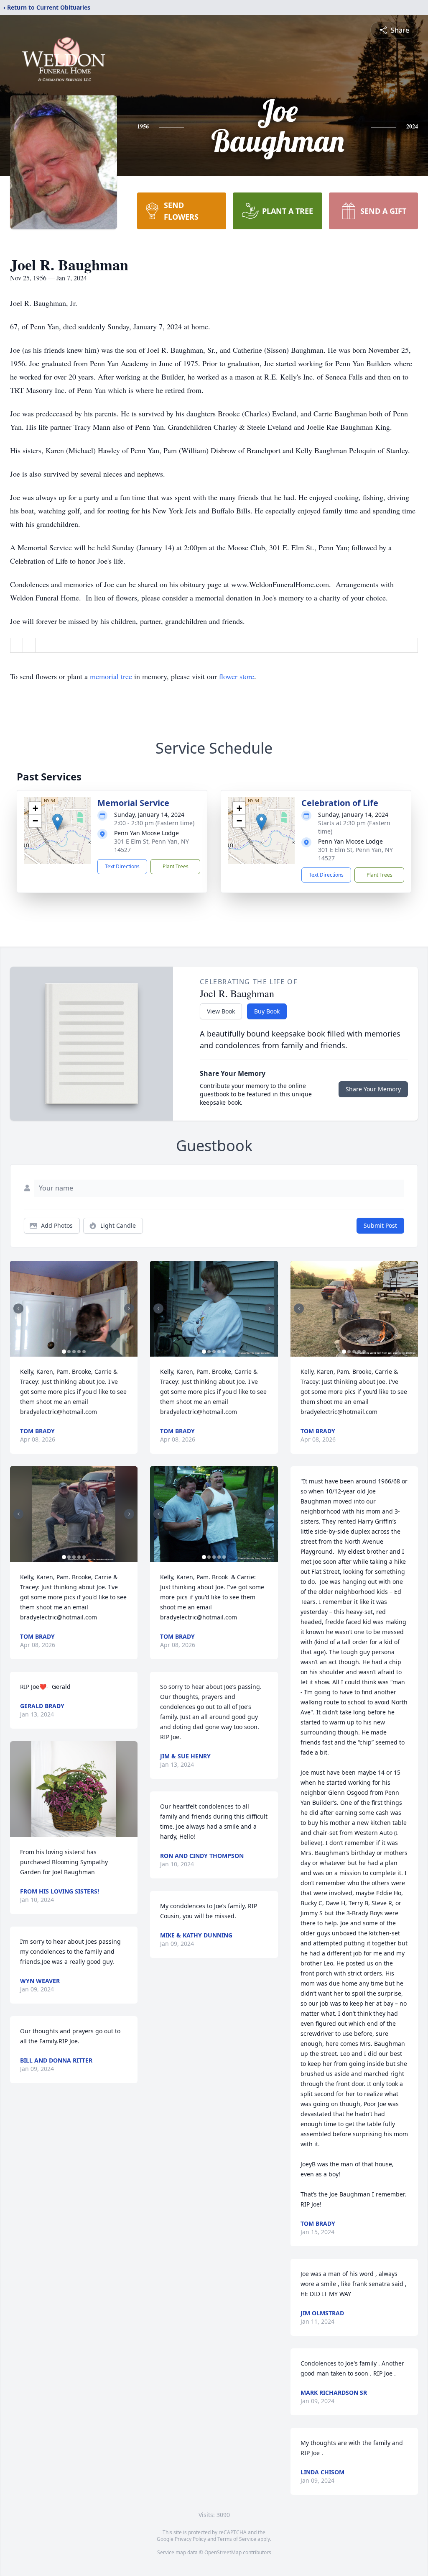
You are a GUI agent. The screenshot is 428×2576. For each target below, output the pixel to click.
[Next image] (129, 1309)
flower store (237, 676)
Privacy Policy (190, 2539)
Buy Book (267, 1011)
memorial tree (111, 676)
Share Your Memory (373, 1089)
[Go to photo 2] (69, 1352)
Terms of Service (237, 2539)
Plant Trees (176, 866)
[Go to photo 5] (84, 1352)
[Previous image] (18, 1309)
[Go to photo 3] (74, 1352)
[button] (57, 822)
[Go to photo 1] (64, 1352)
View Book (221, 1011)
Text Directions (122, 866)
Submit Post (380, 1225)
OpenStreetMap (223, 2552)
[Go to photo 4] (79, 1352)
